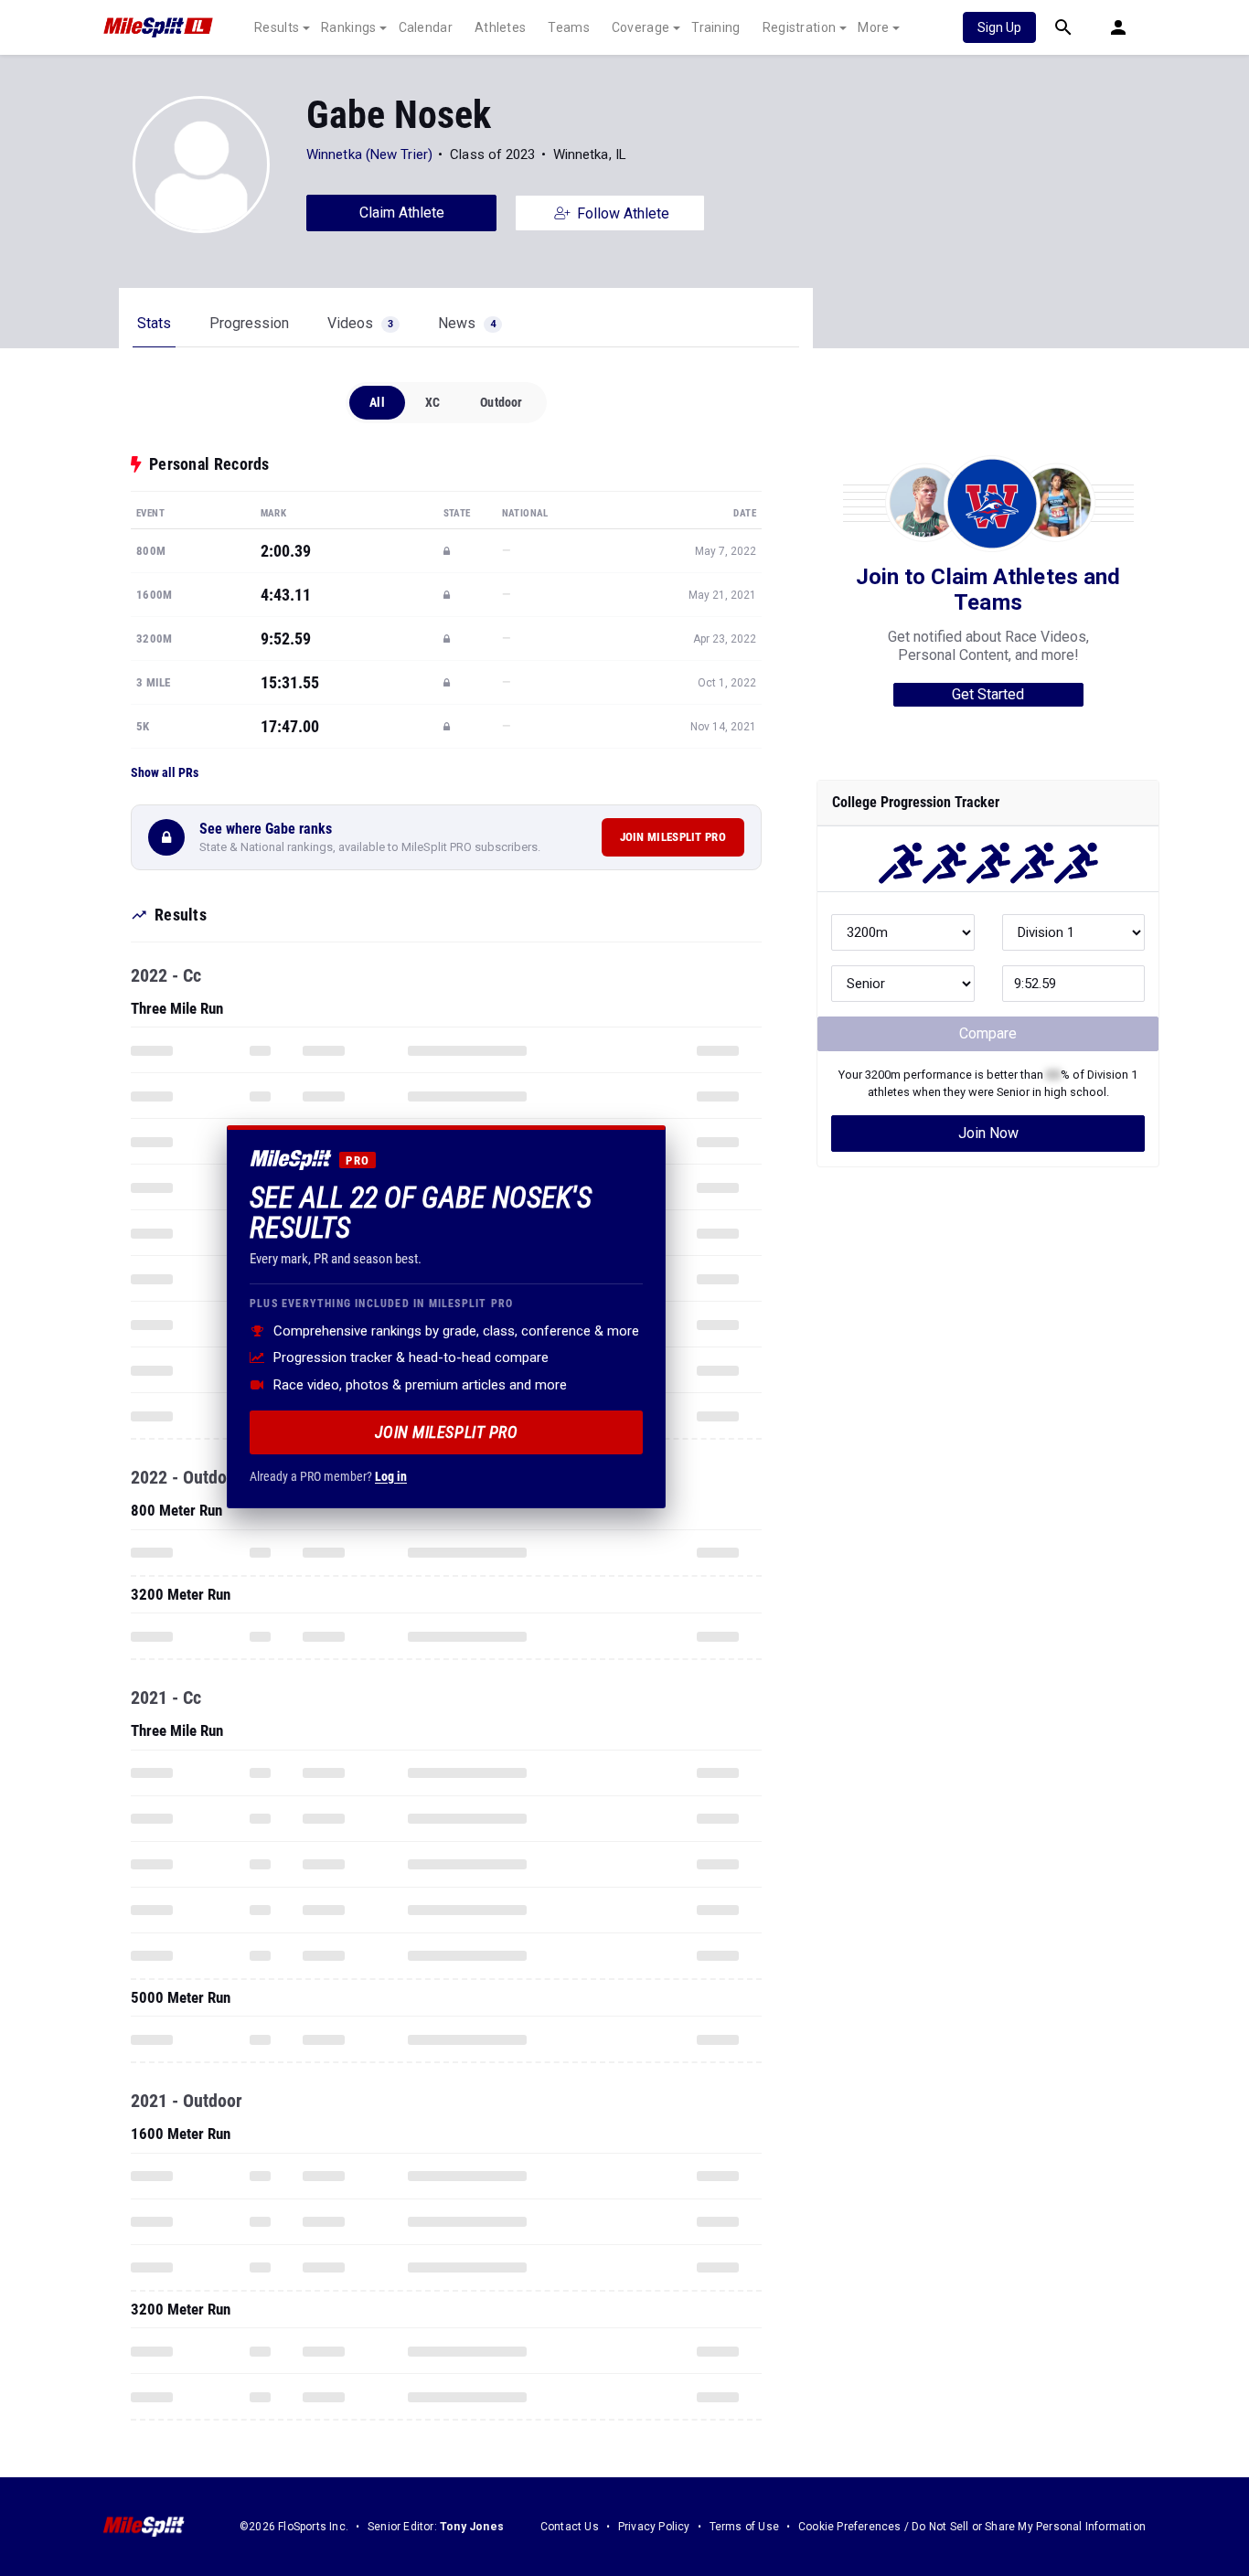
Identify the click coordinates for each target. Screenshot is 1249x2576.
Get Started (988, 694)
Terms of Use (744, 2527)
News (467, 323)
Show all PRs (165, 772)
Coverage (641, 27)
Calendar (426, 27)
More (873, 27)
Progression (249, 323)
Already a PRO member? (328, 1475)
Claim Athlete (402, 213)
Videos (360, 323)
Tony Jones (472, 2527)
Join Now (988, 1133)
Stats (154, 323)
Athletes (500, 27)
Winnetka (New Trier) (369, 154)
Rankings (348, 27)
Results (277, 27)
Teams (569, 27)
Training (715, 27)
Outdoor (501, 402)
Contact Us (570, 2527)
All (377, 402)
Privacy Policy (654, 2527)
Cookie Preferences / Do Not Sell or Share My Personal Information (972, 2527)
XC (432, 402)
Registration (800, 27)
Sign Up (999, 27)
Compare (988, 1033)
